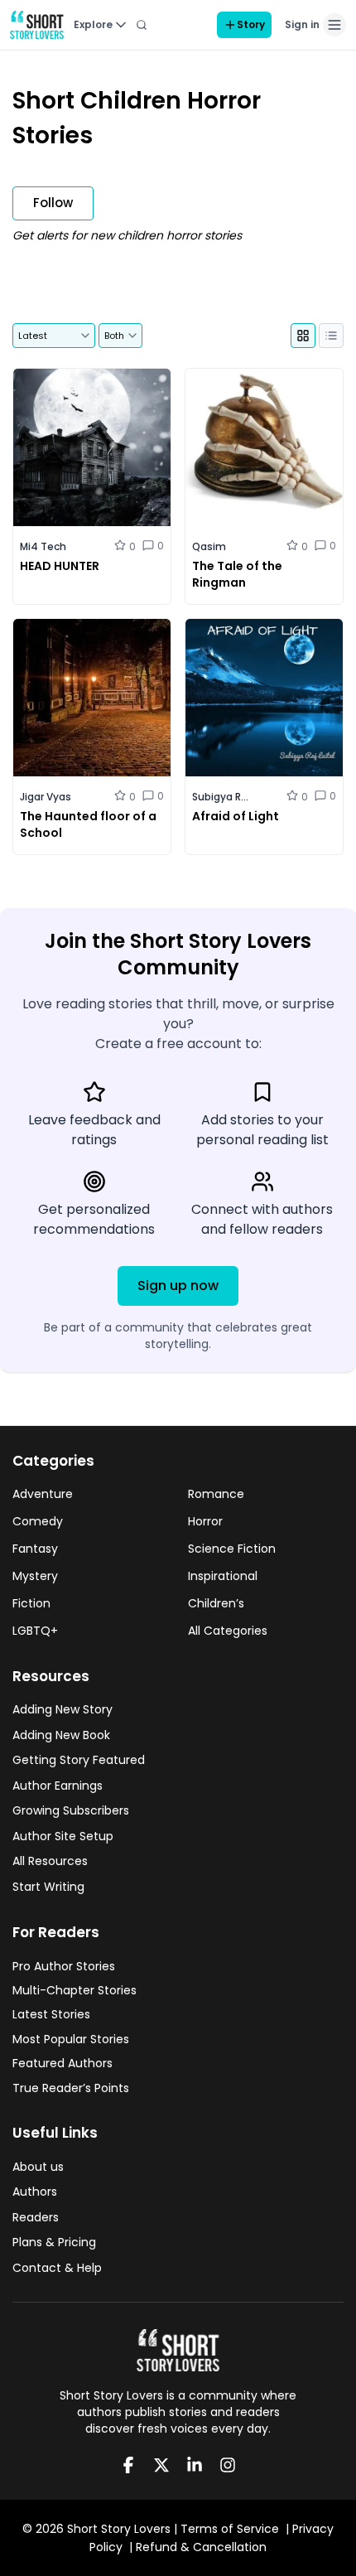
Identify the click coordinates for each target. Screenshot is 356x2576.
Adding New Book (61, 1735)
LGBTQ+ (35, 1631)
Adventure (43, 1494)
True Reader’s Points (71, 2088)
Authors (35, 2192)
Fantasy (35, 1549)
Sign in (302, 24)
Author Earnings (58, 1786)
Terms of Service (230, 2529)
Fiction (31, 1603)
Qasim (209, 546)
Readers (36, 2217)
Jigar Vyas (46, 797)
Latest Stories (51, 2014)
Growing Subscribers (71, 1810)
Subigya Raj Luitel (221, 797)
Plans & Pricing (54, 2242)
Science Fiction (232, 1549)
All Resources (50, 1861)
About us (38, 2167)
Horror (205, 1521)
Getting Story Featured (79, 1760)
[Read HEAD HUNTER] (92, 486)
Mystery (35, 1576)
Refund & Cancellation (201, 2547)
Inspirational (223, 1576)
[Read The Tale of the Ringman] (264, 486)
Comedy (38, 1521)
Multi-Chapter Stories (75, 1990)
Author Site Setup (63, 1836)
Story (251, 24)
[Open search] (142, 25)
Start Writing (48, 1887)
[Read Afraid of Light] (264, 737)
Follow (53, 203)
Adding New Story (63, 1709)
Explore (93, 24)
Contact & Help (57, 2268)
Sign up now (178, 1286)
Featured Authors (63, 2063)
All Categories (228, 1631)
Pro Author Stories (64, 1966)
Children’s (216, 1603)
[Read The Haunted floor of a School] (92, 737)
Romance (216, 1494)
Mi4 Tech (43, 546)
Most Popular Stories (71, 2039)
